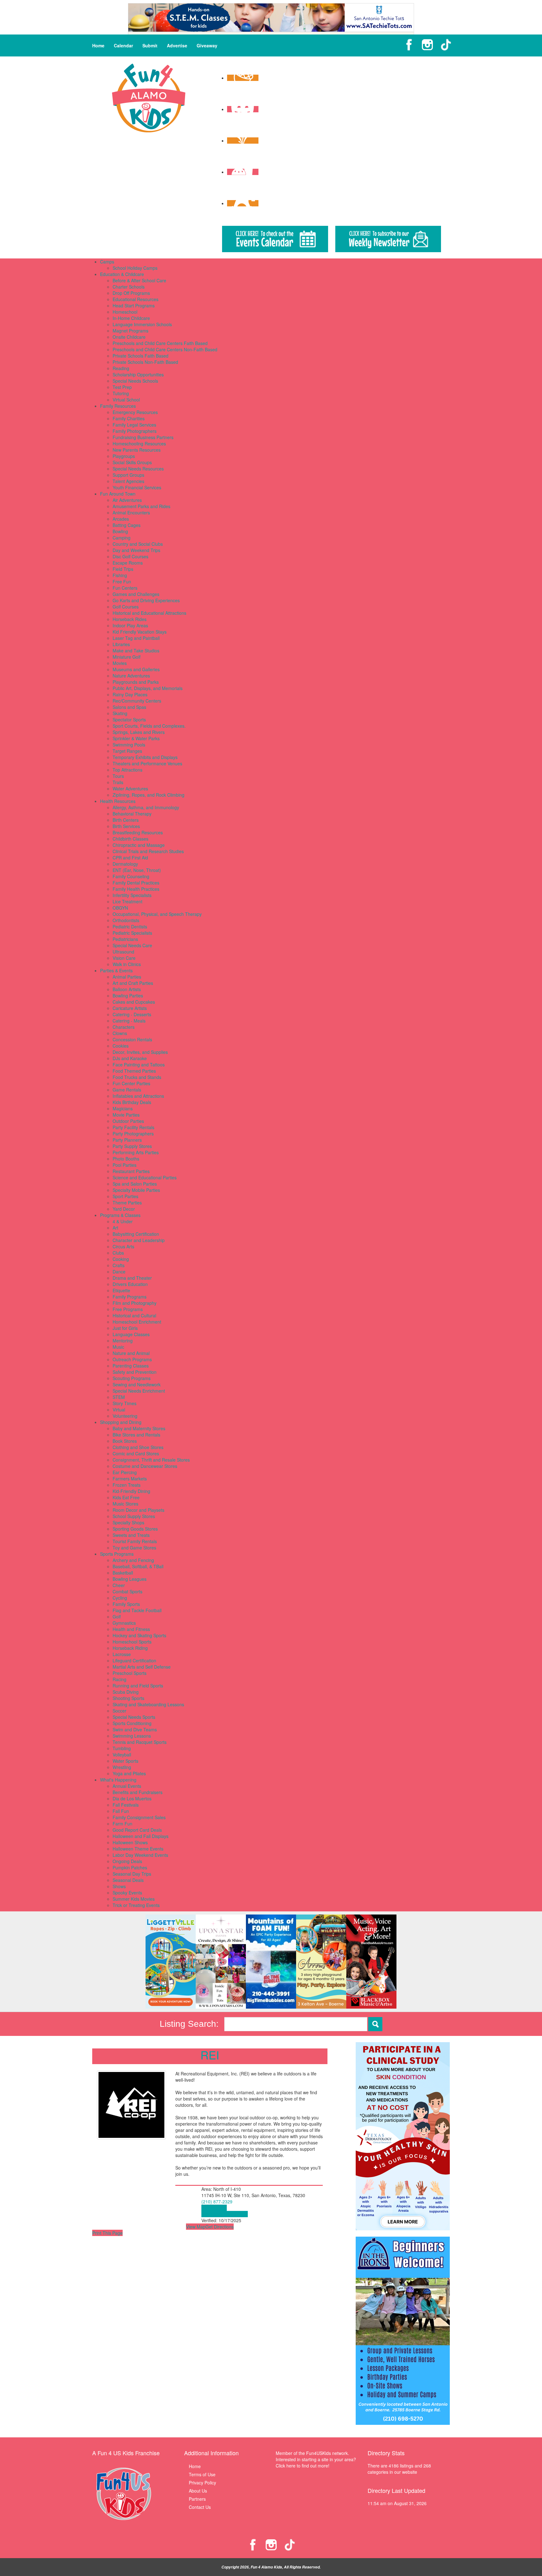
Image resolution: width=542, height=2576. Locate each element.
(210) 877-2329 (217, 2202)
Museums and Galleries (136, 669)
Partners (197, 2499)
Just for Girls (125, 1328)
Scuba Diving (126, 1692)
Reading (121, 368)
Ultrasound (123, 952)
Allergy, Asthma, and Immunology (146, 807)
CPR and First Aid (130, 858)
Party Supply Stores (132, 1146)
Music (118, 1347)
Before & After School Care (139, 280)
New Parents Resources (137, 450)
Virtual (119, 1410)
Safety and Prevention (135, 1372)
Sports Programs (117, 1554)
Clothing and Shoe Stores (138, 1447)
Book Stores (125, 1441)
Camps (107, 262)
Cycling (120, 1598)
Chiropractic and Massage (139, 845)
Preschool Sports (130, 1673)
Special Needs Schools (135, 381)
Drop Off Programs (131, 293)
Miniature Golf (127, 657)
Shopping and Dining (121, 1422)
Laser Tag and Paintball (136, 638)
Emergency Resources (135, 412)
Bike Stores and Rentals (136, 1435)
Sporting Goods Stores (135, 1529)
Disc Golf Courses (130, 556)
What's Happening (118, 1780)
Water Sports (125, 1761)
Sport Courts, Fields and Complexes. (149, 726)
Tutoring (121, 393)
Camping (122, 538)
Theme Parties (127, 1203)
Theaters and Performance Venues (147, 763)
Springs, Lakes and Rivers (139, 732)
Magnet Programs (130, 331)
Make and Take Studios (136, 651)
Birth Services (126, 826)
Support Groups (128, 475)
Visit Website (214, 2208)
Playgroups (124, 456)
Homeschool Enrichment (137, 1322)
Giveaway (207, 45)
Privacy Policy (202, 2483)
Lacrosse (122, 1654)
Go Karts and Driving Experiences (146, 600)
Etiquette (121, 1290)
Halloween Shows (130, 1842)
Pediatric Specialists (132, 933)
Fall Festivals (126, 1805)
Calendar (123, 45)
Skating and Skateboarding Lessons (148, 1704)
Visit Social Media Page (225, 2214)
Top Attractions (128, 770)
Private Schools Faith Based (141, 356)
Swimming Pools (129, 745)
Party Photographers (133, 1134)
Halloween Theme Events (138, 1849)
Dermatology (125, 864)
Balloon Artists (127, 989)
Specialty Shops (128, 1522)
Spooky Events (127, 1893)
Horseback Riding (130, 1648)
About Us (198, 2491)
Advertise (177, 45)
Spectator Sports (129, 720)
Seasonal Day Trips (132, 1874)
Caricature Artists (130, 1008)
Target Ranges (127, 751)
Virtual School (126, 400)
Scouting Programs (132, 1378)
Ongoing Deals (127, 1861)
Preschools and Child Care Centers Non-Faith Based (165, 349)
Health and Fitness (131, 1629)
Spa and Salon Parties (135, 1184)
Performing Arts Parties (136, 1152)
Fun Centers (125, 588)
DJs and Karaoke (130, 1058)
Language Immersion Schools (142, 324)
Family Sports (126, 1604)
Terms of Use (202, 2474)
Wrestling (122, 1767)
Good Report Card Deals (137, 1830)
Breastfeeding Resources (138, 832)
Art (115, 1228)
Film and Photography (135, 1303)
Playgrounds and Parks (136, 682)
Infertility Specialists (132, 895)
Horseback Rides (130, 619)
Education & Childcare (122, 274)
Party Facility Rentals (133, 1127)
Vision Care (124, 958)
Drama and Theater (132, 1278)
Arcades (121, 519)
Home (98, 45)
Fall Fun (121, 1811)
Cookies (121, 1046)
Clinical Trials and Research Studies (148, 851)
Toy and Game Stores (134, 1548)
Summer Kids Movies (134, 1899)
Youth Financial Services (137, 487)
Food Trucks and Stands (137, 1077)
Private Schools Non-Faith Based (145, 362)
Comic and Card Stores (136, 1453)
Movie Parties (126, 1115)
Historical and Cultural (134, 1315)
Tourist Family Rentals (135, 1541)
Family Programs (130, 1297)
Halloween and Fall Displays (141, 1836)
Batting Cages (127, 525)
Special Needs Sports (134, 1717)
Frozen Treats (127, 1485)
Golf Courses (126, 607)
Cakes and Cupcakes (134, 1002)
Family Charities (129, 418)
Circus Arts (123, 1246)
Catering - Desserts (132, 1014)
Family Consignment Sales (139, 1817)
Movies (120, 663)
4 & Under (123, 1221)
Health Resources (118, 801)
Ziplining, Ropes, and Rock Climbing (149, 795)
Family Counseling (131, 876)
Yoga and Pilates (129, 1773)
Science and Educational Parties (145, 1177)
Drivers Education (130, 1284)
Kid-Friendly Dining (131, 1491)
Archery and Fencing (133, 1560)
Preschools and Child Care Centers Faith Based (160, 343)
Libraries (121, 644)
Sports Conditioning (132, 1723)
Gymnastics (124, 1623)
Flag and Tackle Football (137, 1610)
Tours (118, 776)
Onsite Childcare (129, 337)
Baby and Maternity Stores (139, 1428)
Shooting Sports (128, 1698)
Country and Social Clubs (138, 544)
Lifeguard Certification (134, 1660)
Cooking (121, 1259)
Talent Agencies (128, 481)
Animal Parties (127, 977)
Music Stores (125, 1504)
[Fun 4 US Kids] (149, 97)
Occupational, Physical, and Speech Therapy (157, 914)
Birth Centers (126, 820)
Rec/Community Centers (137, 701)
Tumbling (122, 1748)
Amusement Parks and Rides (141, 506)
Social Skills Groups (132, 462)
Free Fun (122, 582)
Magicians (123, 1108)
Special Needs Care (132, 945)
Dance (119, 1272)
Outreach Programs (132, 1359)
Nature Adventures (131, 676)
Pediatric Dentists (130, 927)
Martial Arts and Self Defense (142, 1667)
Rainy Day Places (130, 694)
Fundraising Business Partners (143, 437)
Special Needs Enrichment (139, 1391)
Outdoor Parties (128, 1121)
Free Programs (128, 1309)
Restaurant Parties (131, 1171)
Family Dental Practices (136, 883)
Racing (120, 1679)
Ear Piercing (125, 1472)
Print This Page (107, 2233)
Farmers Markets (130, 1479)
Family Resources (118, 406)
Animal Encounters (131, 513)
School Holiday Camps (135, 268)
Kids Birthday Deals (132, 1102)
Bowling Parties (128, 996)
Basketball (123, 1573)
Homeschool (125, 312)
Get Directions (220, 2227)
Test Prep (122, 387)
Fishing (120, 575)
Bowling (120, 531)
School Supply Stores (134, 1516)
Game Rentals (127, 1090)
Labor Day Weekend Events (140, 1855)
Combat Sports (128, 1591)
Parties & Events (116, 970)
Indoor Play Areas (130, 625)
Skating (120, 713)
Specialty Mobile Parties (136, 1190)
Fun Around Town (118, 494)
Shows (119, 1886)
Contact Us (200, 2507)
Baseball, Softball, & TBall (138, 1566)
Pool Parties (125, 1165)
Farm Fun (122, 1824)
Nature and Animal (131, 1353)
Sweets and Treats (131, 1535)
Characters (124, 1027)
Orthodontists (126, 920)
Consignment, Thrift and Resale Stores (151, 1460)
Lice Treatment (128, 901)
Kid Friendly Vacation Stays (140, 632)
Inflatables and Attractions (138, 1096)
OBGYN (120, 908)
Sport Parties (125, 1196)
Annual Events (127, 1786)
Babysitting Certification (136, 1234)
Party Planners (127, 1140)
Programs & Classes (120, 1215)
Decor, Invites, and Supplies (140, 1052)
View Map (196, 2227)
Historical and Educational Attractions (149, 613)
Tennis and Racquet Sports (140, 1742)
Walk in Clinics (127, 964)
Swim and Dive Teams (135, 1729)
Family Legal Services (134, 425)
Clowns (120, 1033)
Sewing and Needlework (137, 1384)
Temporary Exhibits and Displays (145, 757)
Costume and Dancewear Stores (145, 1466)
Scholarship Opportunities (138, 374)
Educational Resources (135, 299)
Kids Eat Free (126, 1497)
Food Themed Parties (134, 1071)
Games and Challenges (136, 594)
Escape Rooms (128, 563)
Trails (118, 782)
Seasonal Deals (128, 1880)
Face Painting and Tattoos (139, 1065)
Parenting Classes (131, 1366)
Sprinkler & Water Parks (136, 738)
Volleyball (122, 1755)
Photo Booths (126, 1159)
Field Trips (123, 569)
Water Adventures (130, 789)
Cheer (119, 1585)
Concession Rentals (132, 1039)
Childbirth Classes (130, 839)
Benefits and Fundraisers (138, 1792)
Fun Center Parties (131, 1083)
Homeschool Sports (132, 1642)
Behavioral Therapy (132, 814)
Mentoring (123, 1341)
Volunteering (125, 1416)
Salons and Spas (129, 707)
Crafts (119, 1265)
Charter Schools (129, 287)
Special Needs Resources (138, 469)
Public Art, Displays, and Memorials (148, 688)
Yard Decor (124, 1209)
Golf (117, 1617)
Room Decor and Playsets (138, 1510)
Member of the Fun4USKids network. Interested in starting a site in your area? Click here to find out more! (316, 2459)
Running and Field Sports (138, 1686)
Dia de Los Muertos (132, 1798)
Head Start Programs (134, 305)
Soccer (120, 1711)
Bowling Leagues (130, 1579)
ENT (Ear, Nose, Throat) (137, 870)
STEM (119, 1397)
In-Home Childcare (131, 318)
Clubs (118, 1253)
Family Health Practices (136, 889)
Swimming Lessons (132, 1736)
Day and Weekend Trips (136, 550)
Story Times (125, 1403)
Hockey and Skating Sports (139, 1635)
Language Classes (131, 1334)
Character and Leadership (139, 1240)
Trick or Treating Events (136, 1905)
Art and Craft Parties (133, 983)
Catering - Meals (129, 1021)
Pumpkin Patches (130, 1867)
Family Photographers (135, 431)
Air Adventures (127, 500)
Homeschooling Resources (139, 443)
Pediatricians (125, 939)
